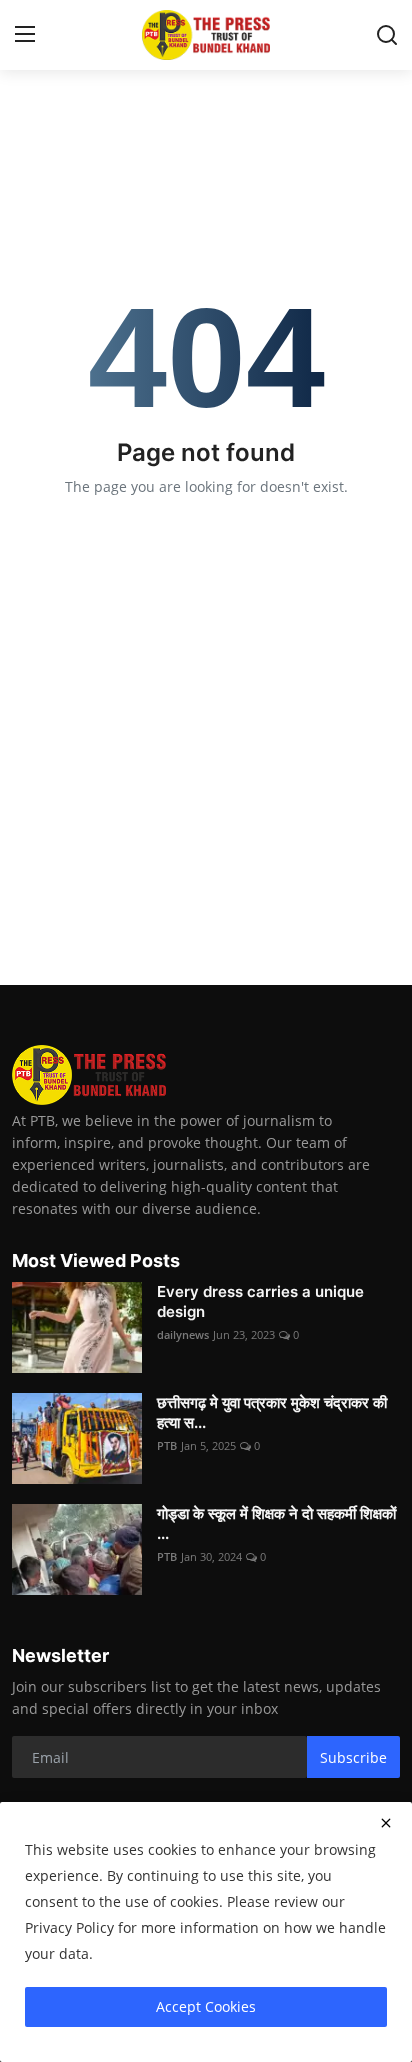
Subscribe (353, 1757)
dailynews (183, 1334)
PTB (167, 1445)
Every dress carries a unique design (260, 1301)
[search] (387, 35)
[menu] (25, 35)
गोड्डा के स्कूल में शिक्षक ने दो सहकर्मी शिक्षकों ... (276, 1523)
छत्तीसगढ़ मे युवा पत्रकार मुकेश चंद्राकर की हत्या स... (272, 1412)
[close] (386, 1823)
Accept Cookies (206, 2006)
